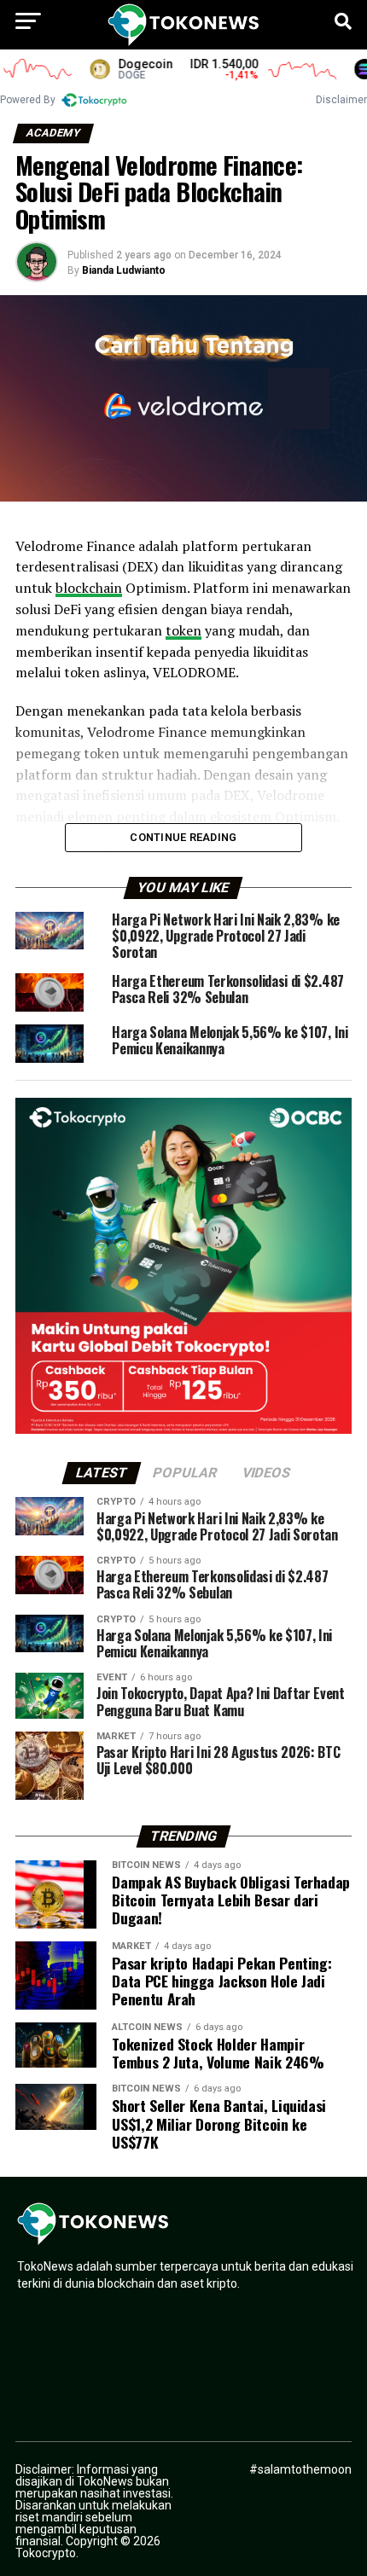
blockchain (89, 588)
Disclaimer (341, 100)
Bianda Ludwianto (124, 270)
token (183, 630)
